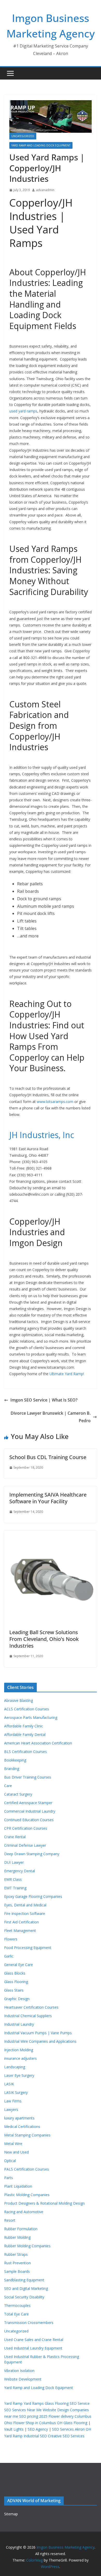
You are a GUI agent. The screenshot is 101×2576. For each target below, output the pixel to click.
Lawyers (11, 2109)
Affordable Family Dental (25, 1735)
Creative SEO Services (66, 2436)
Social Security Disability (24, 2297)
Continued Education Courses (29, 1820)
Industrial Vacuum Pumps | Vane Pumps (38, 2033)
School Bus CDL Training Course (48, 1457)
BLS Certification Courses (26, 1752)
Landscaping (15, 2067)
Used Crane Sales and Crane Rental (34, 2340)
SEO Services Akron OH (72, 2429)
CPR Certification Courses (26, 1828)
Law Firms (13, 2101)
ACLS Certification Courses (27, 1709)
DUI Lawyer (14, 1862)
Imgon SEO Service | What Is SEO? (44, 1400)
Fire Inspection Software (25, 1913)
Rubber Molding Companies (27, 2246)
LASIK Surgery (16, 2092)
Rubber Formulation (21, 2229)
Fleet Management (20, 1931)
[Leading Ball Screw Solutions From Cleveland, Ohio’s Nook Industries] (51, 1534)
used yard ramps (23, 411)
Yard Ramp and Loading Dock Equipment (41, 145)
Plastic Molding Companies (27, 2195)
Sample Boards (17, 2271)
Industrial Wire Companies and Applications (40, 2041)
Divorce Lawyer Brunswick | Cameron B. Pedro (51, 1417)
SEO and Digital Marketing (26, 2288)
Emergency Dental (20, 1871)
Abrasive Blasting (19, 1700)
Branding (12, 1769)
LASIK (9, 2084)
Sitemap (11, 2514)
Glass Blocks (15, 1973)
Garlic (9, 1956)
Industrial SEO (35, 2436)
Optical (10, 2161)
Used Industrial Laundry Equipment (33, 2348)
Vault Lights (14, 2429)
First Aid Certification (21, 1922)
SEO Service (80, 2403)
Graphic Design (17, 1999)
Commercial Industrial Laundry (30, 1811)
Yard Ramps (34, 2403)
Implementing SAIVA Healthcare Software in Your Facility (48, 1498)
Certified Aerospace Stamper (28, 1803)
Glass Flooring (16, 1982)
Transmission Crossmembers (29, 2323)
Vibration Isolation (19, 2371)
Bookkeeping (15, 1760)
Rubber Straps (16, 2254)
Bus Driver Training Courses (28, 1777)
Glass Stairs (14, 1990)
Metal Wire (13, 2144)
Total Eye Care (16, 2314)
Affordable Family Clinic (24, 1726)
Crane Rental (15, 1837)
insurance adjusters (20, 2058)
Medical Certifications (22, 2127)
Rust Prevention (17, 2263)
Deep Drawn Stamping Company (32, 1854)
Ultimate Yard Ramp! (67, 1374)
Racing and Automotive (24, 2212)
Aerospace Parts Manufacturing (31, 1717)
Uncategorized (23, 136)
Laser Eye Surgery (19, 2075)
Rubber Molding (17, 2237)
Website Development (23, 2379)
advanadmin (45, 190)
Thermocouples (17, 2305)
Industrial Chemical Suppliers (28, 2016)
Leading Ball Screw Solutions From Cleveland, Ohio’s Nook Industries (44, 1639)
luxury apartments (19, 2118)
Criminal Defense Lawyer (25, 1845)
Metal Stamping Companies (27, 2135)
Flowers (11, 1939)
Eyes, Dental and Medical (25, 1905)
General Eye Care (19, 1965)
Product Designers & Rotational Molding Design (44, 2203)
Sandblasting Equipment (24, 2280)
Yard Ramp (13, 2403)
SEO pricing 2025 (33, 2416)
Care (8, 1786)
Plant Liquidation (18, 2186)
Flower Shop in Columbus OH (38, 2423)
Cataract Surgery (18, 1794)
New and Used (16, 2152)
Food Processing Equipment (28, 1948)
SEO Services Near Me (23, 2410)
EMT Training (15, 1888)
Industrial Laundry (19, 2024)
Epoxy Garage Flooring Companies (33, 1896)
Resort (10, 2220)
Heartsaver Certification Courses (31, 2007)
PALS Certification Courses (27, 2169)
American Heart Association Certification (38, 1743)
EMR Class (13, 1879)
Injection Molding (19, 2050)
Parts (9, 2178)
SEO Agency (38, 2429)
